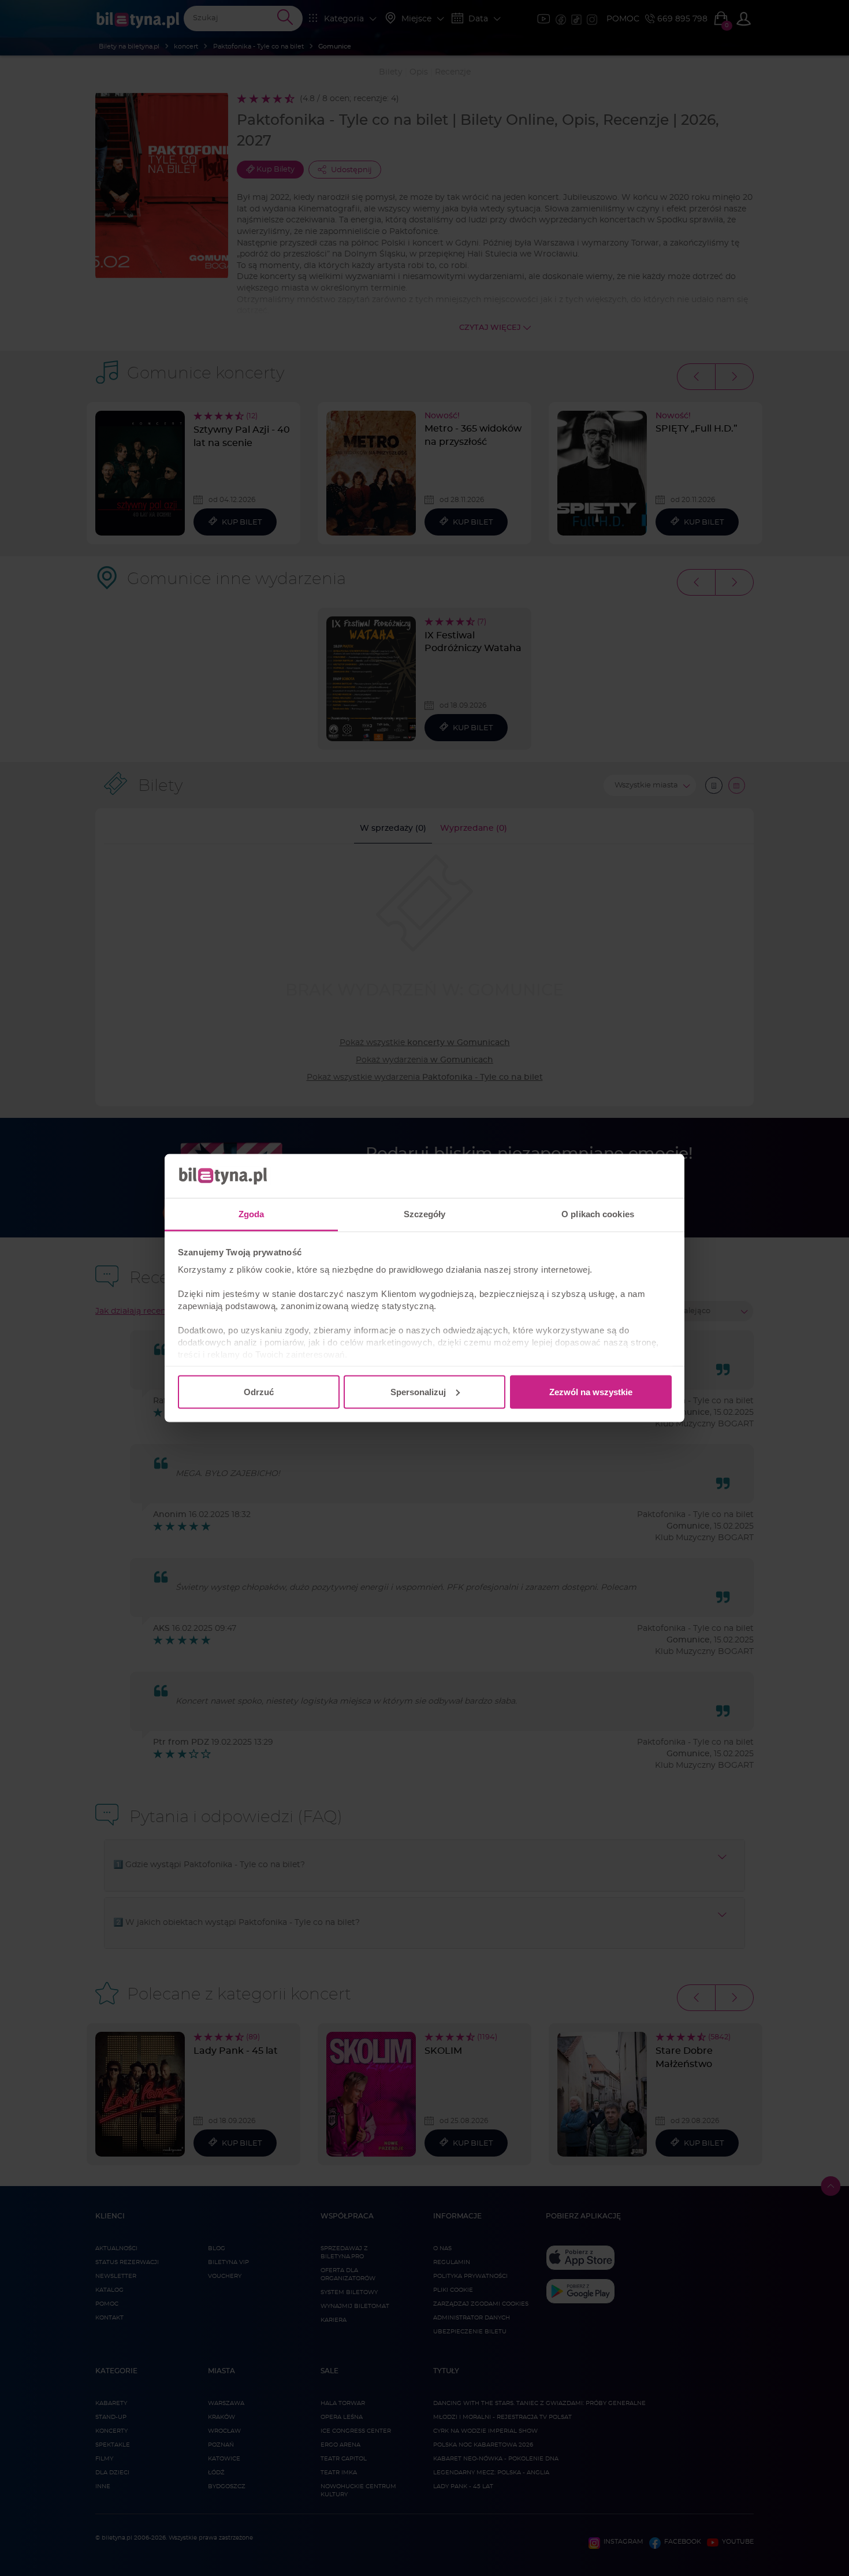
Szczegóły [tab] (425, 1214)
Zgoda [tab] (252, 1214)
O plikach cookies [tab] (598, 1214)
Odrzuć (259, 1391)
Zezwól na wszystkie (591, 1391)
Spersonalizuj (418, 1391)
